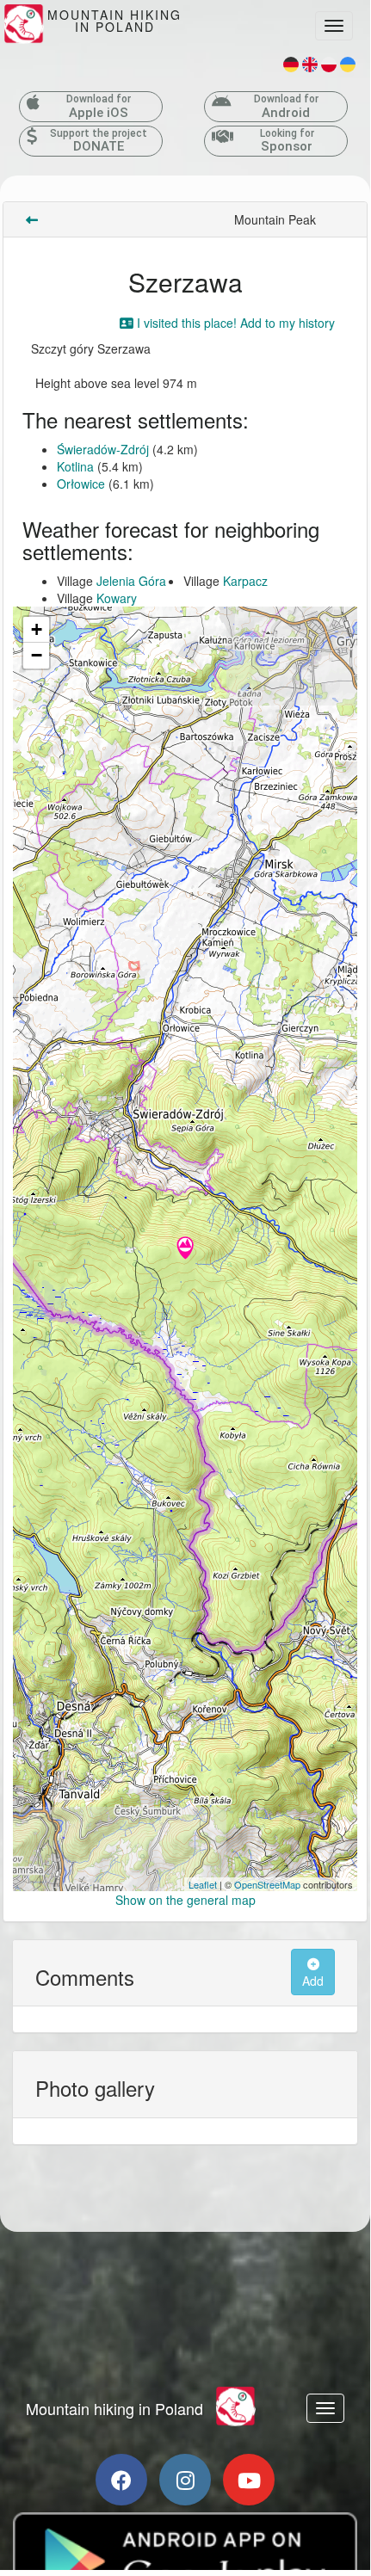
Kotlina (75, 466)
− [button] (37, 655)
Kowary (117, 598)
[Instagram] (185, 2480)
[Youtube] (249, 2480)
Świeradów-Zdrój (103, 449)
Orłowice (81, 484)
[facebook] (121, 2480)
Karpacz (245, 581)
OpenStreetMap (267, 1884)
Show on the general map (185, 1900)
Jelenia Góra (131, 581)
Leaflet (203, 1884)
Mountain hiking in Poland (114, 2408)
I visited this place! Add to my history (234, 323)
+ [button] (37, 629)
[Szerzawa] (185, 1249)
